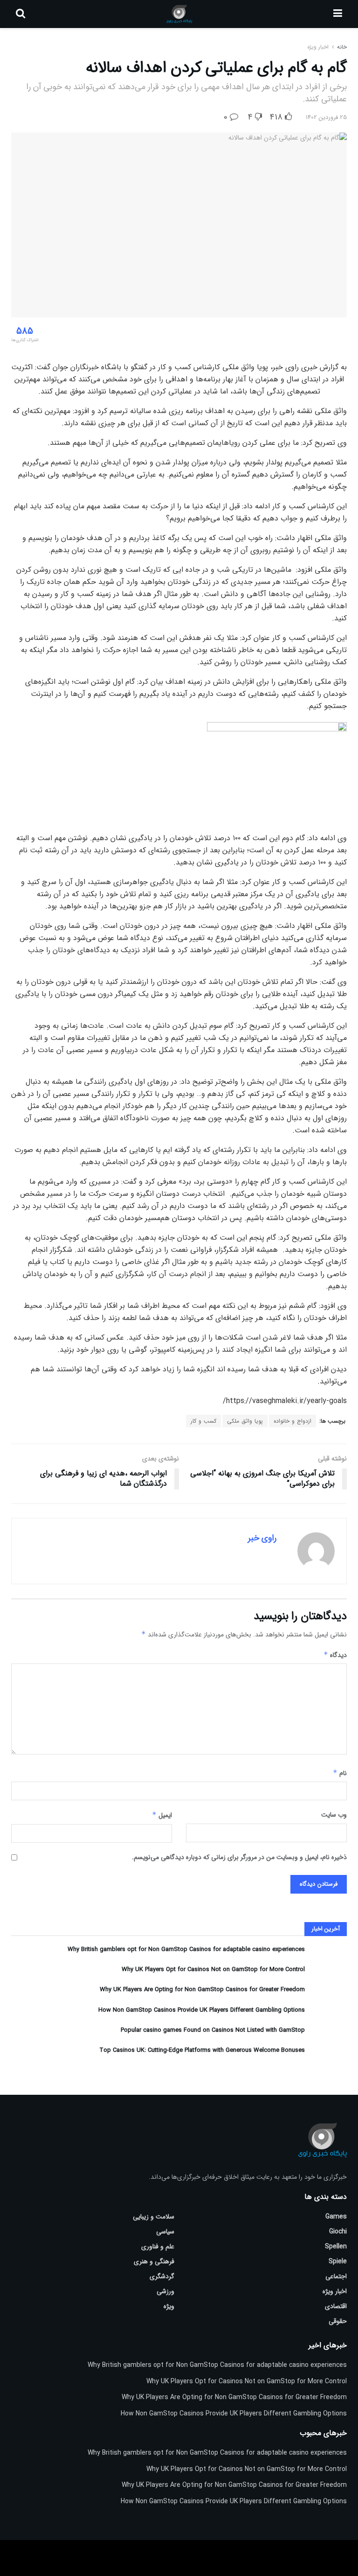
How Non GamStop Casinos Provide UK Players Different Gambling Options (202, 2010)
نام (340, 1773)
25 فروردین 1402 (326, 117)
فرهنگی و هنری (154, 2261)
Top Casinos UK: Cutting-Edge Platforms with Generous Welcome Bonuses (202, 2050)
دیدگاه (335, 1655)
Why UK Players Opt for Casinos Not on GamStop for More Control (213, 1969)
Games (336, 2217)
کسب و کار (203, 1421)
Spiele (338, 2261)
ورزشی (165, 2291)
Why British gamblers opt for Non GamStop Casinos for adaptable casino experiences (186, 1949)
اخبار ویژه (318, 47)
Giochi (338, 2232)
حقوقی (338, 2321)
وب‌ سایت (334, 1815)
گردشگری (162, 2276)
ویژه (169, 2306)
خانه (341, 47)
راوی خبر (262, 1538)
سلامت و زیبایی (154, 2217)
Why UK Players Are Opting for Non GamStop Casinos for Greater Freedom (202, 1990)
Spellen (336, 2246)
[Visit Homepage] (179, 14)
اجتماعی (336, 2276)
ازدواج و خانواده (293, 1421)
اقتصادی (336, 2306)
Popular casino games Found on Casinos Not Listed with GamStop (213, 2030)
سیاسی (165, 2232)
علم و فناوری (158, 2246)
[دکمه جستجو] (21, 14)
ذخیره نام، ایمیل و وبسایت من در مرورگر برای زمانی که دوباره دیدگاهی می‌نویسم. (239, 1857)
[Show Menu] (338, 14)
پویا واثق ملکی (245, 1421)
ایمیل (162, 1815)
